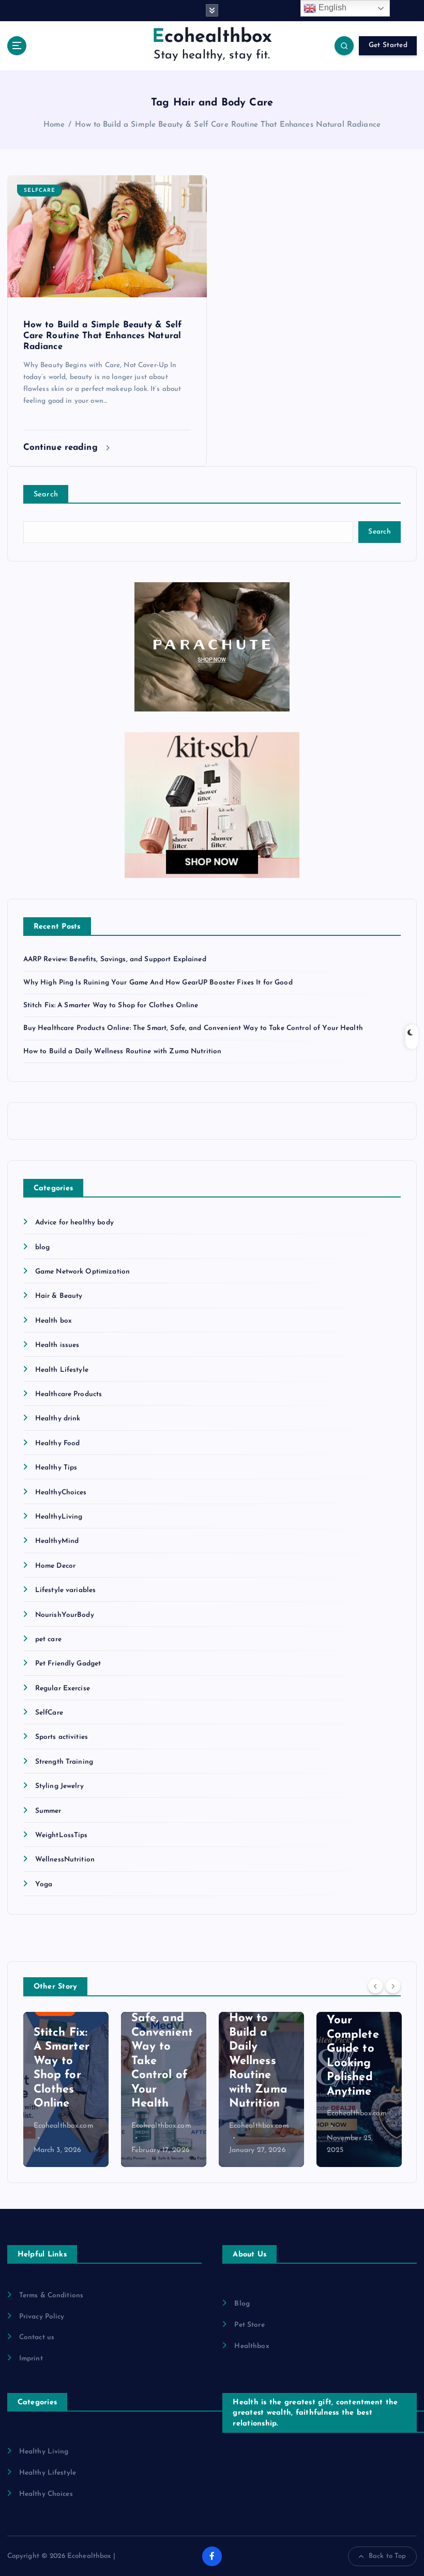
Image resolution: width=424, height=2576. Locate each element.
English (331, 7)
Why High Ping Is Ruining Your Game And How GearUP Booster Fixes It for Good (158, 983)
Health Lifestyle (62, 1370)
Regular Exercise (63, 1688)
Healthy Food (58, 1443)
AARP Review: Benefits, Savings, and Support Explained (115, 959)
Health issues (57, 1345)
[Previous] (375, 1986)
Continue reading (62, 448)
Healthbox (252, 2346)
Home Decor (55, 1566)
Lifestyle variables (66, 1590)
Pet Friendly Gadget (68, 1664)
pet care (48, 1639)
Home (54, 125)
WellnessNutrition (65, 1860)
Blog (242, 2304)
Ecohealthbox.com (64, 2126)
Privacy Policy (42, 2317)
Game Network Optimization (82, 1272)
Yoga (44, 1884)
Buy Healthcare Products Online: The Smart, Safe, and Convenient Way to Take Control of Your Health (193, 1028)
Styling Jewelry (59, 1786)
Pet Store (249, 2325)
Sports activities (62, 1737)
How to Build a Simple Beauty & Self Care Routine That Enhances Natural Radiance (228, 125)
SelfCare (40, 191)
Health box (54, 1321)
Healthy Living (44, 2452)
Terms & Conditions (51, 2295)
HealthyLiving (59, 1517)
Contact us (37, 2337)
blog (43, 1247)
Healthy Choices (46, 2494)
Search (46, 495)
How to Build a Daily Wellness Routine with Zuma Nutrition (123, 1051)
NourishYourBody (65, 1615)
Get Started (388, 45)
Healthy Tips (56, 1468)
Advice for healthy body (74, 1223)
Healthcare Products (69, 1394)
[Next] (393, 1986)
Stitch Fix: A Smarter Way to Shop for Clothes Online (111, 1005)
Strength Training (64, 1762)
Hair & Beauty (59, 1296)
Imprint (31, 2359)
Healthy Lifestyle (48, 2473)
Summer (48, 1811)
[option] (66, 2089)
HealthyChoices (61, 1492)
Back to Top (388, 2556)
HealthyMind (57, 1541)
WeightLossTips (62, 1835)
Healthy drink (58, 1419)
